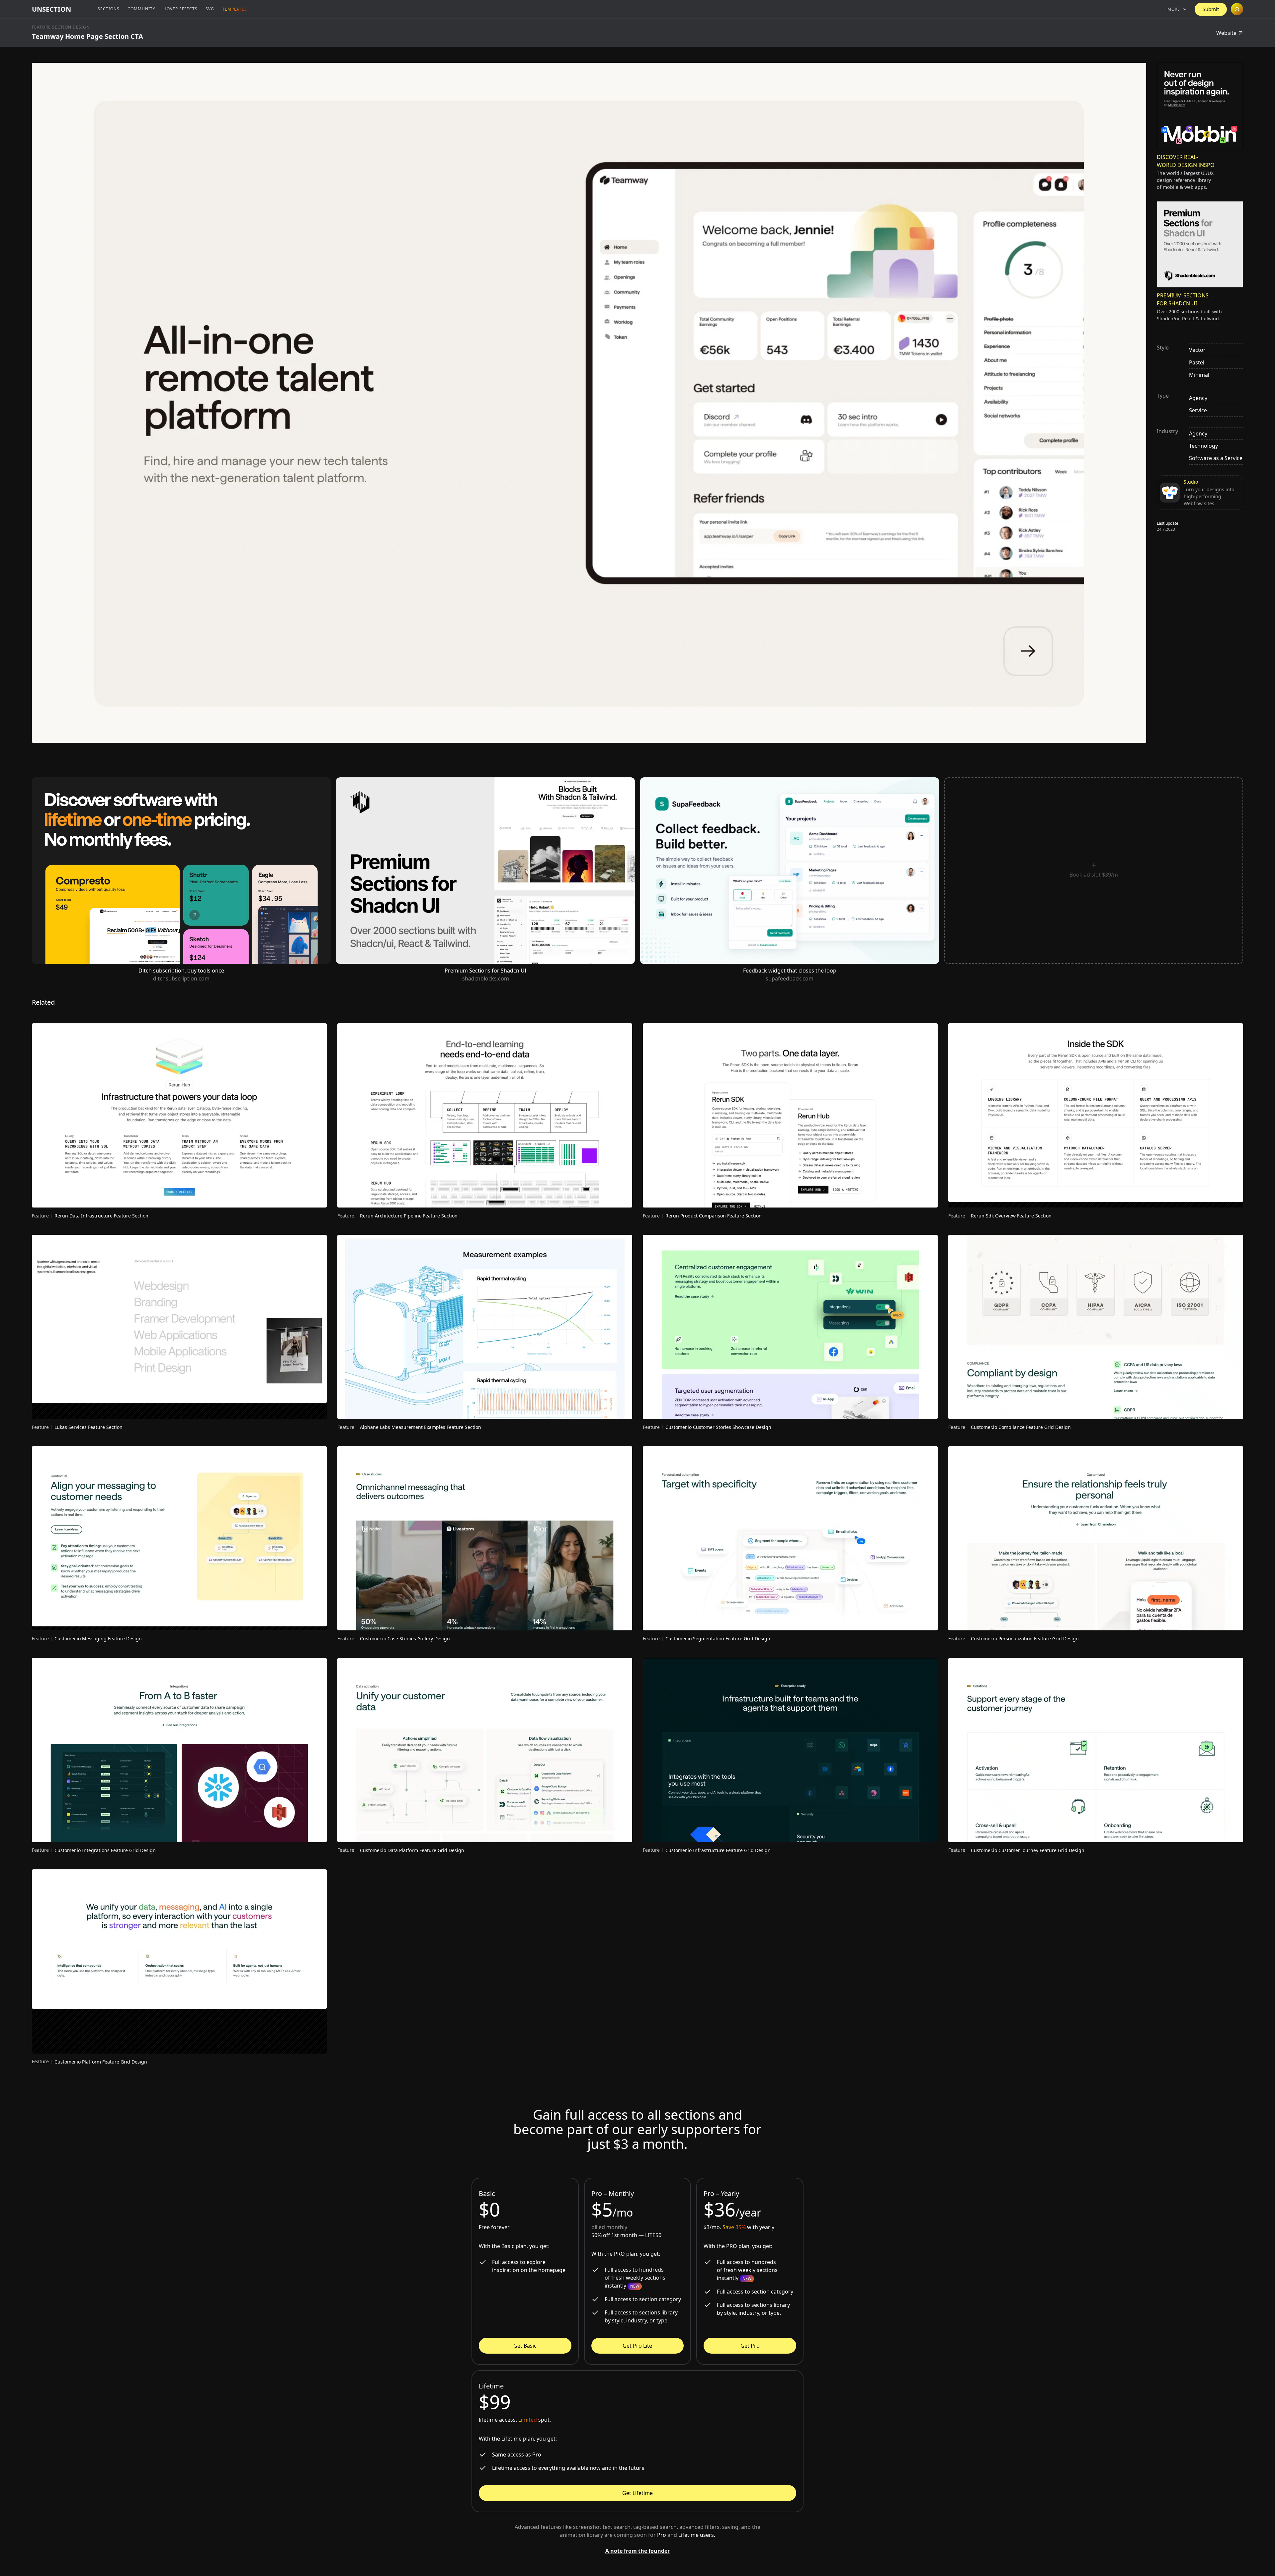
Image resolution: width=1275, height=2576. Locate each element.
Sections (109, 9)
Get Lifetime (637, 2493)
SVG (210, 9)
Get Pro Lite (637, 2346)
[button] (1177, 9)
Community (141, 9)
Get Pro (750, 2346)
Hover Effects (180, 9)
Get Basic (525, 2346)
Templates (235, 9)
